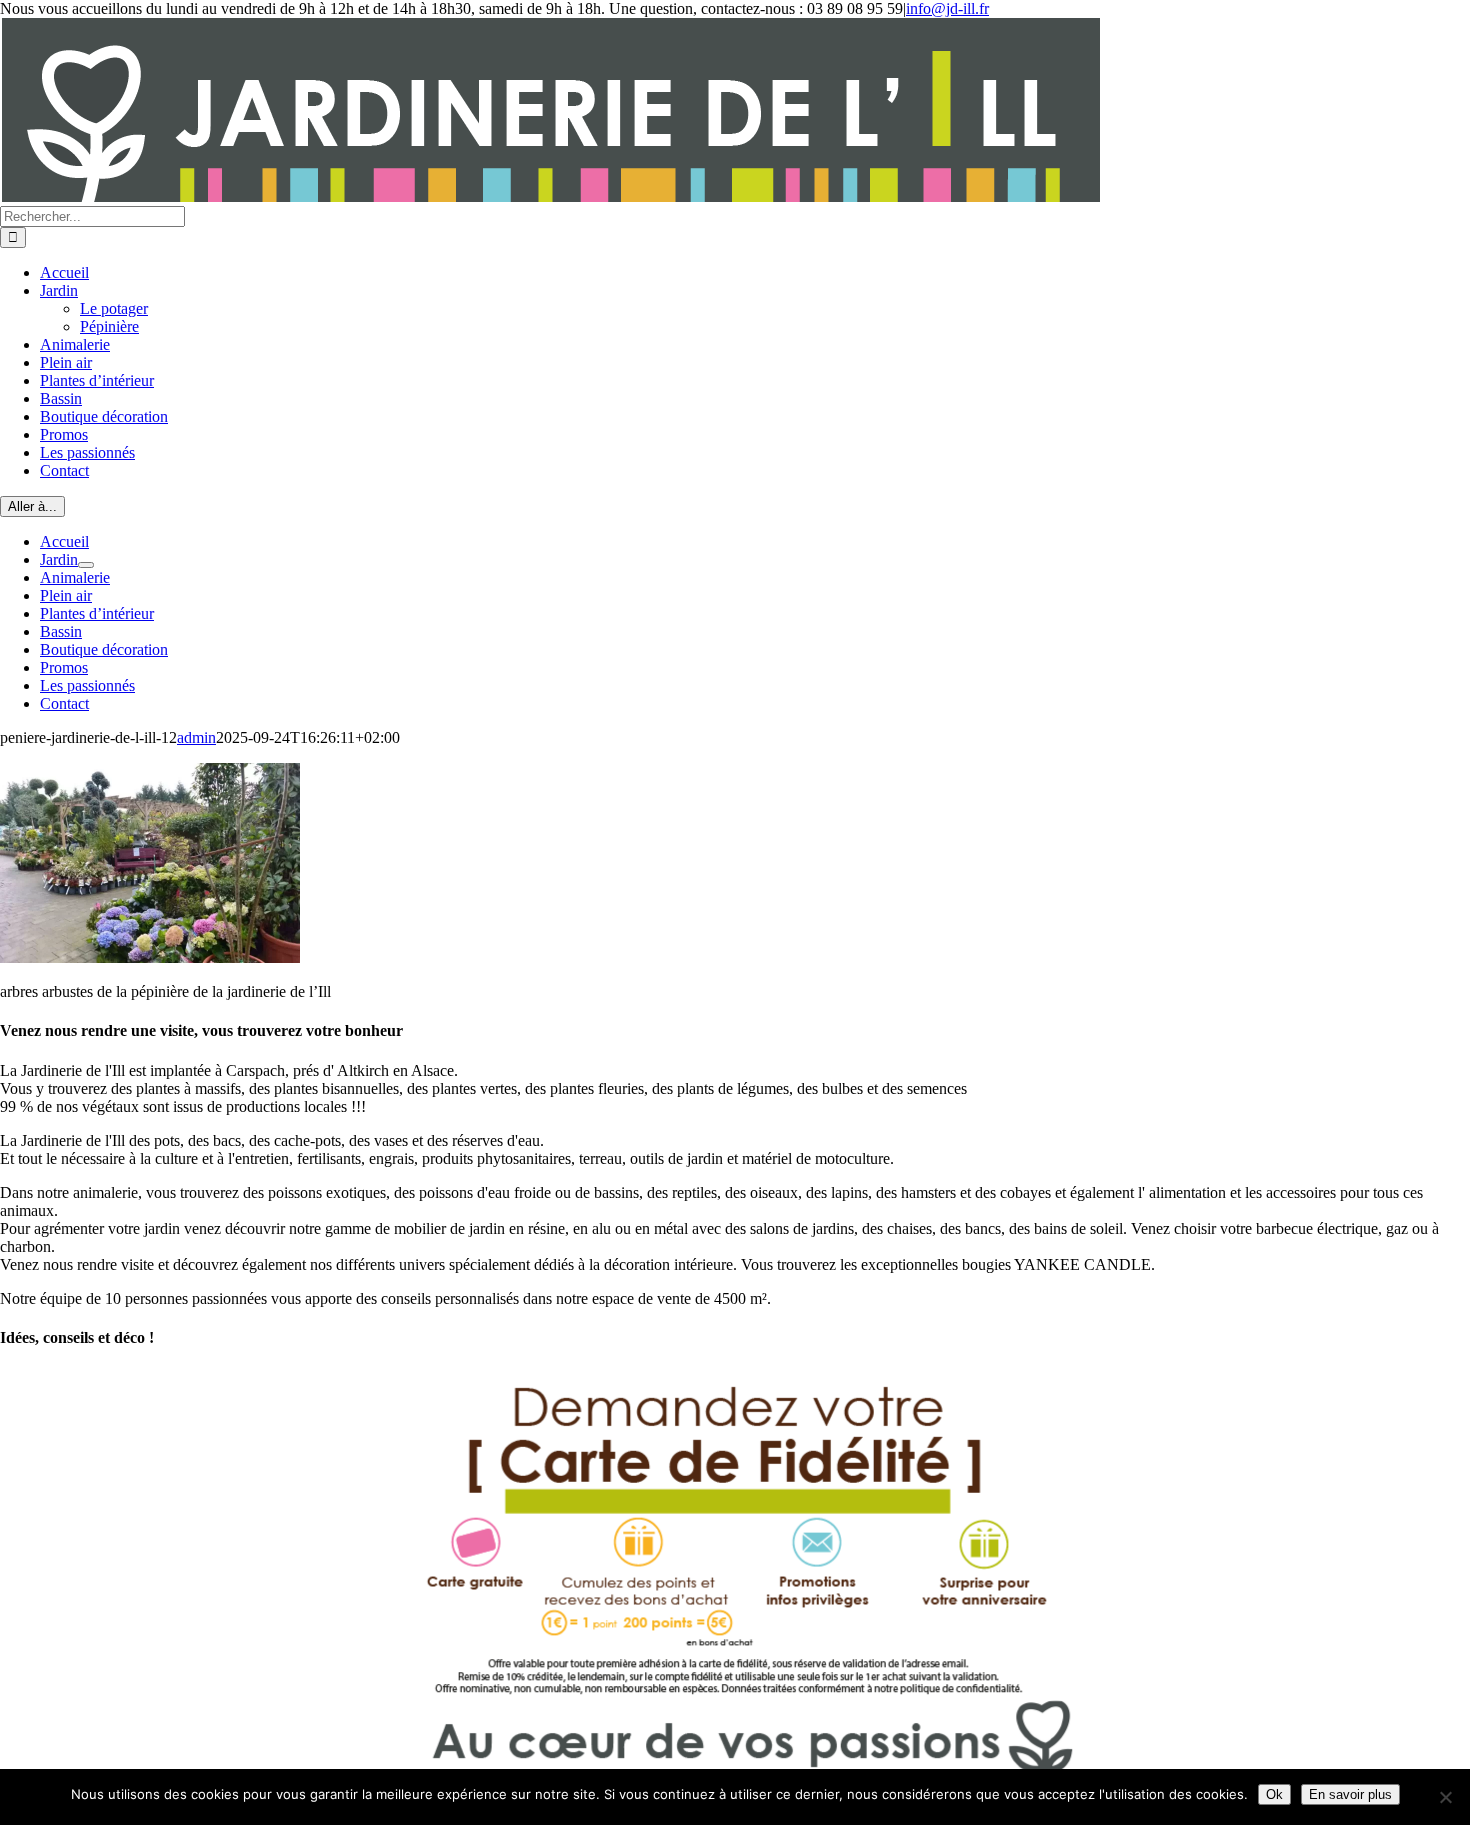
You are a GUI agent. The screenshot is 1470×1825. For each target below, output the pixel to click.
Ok (1274, 1794)
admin (196, 737)
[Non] (1445, 1797)
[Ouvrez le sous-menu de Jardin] (86, 565)
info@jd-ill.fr (947, 8)
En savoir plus (1350, 1794)
